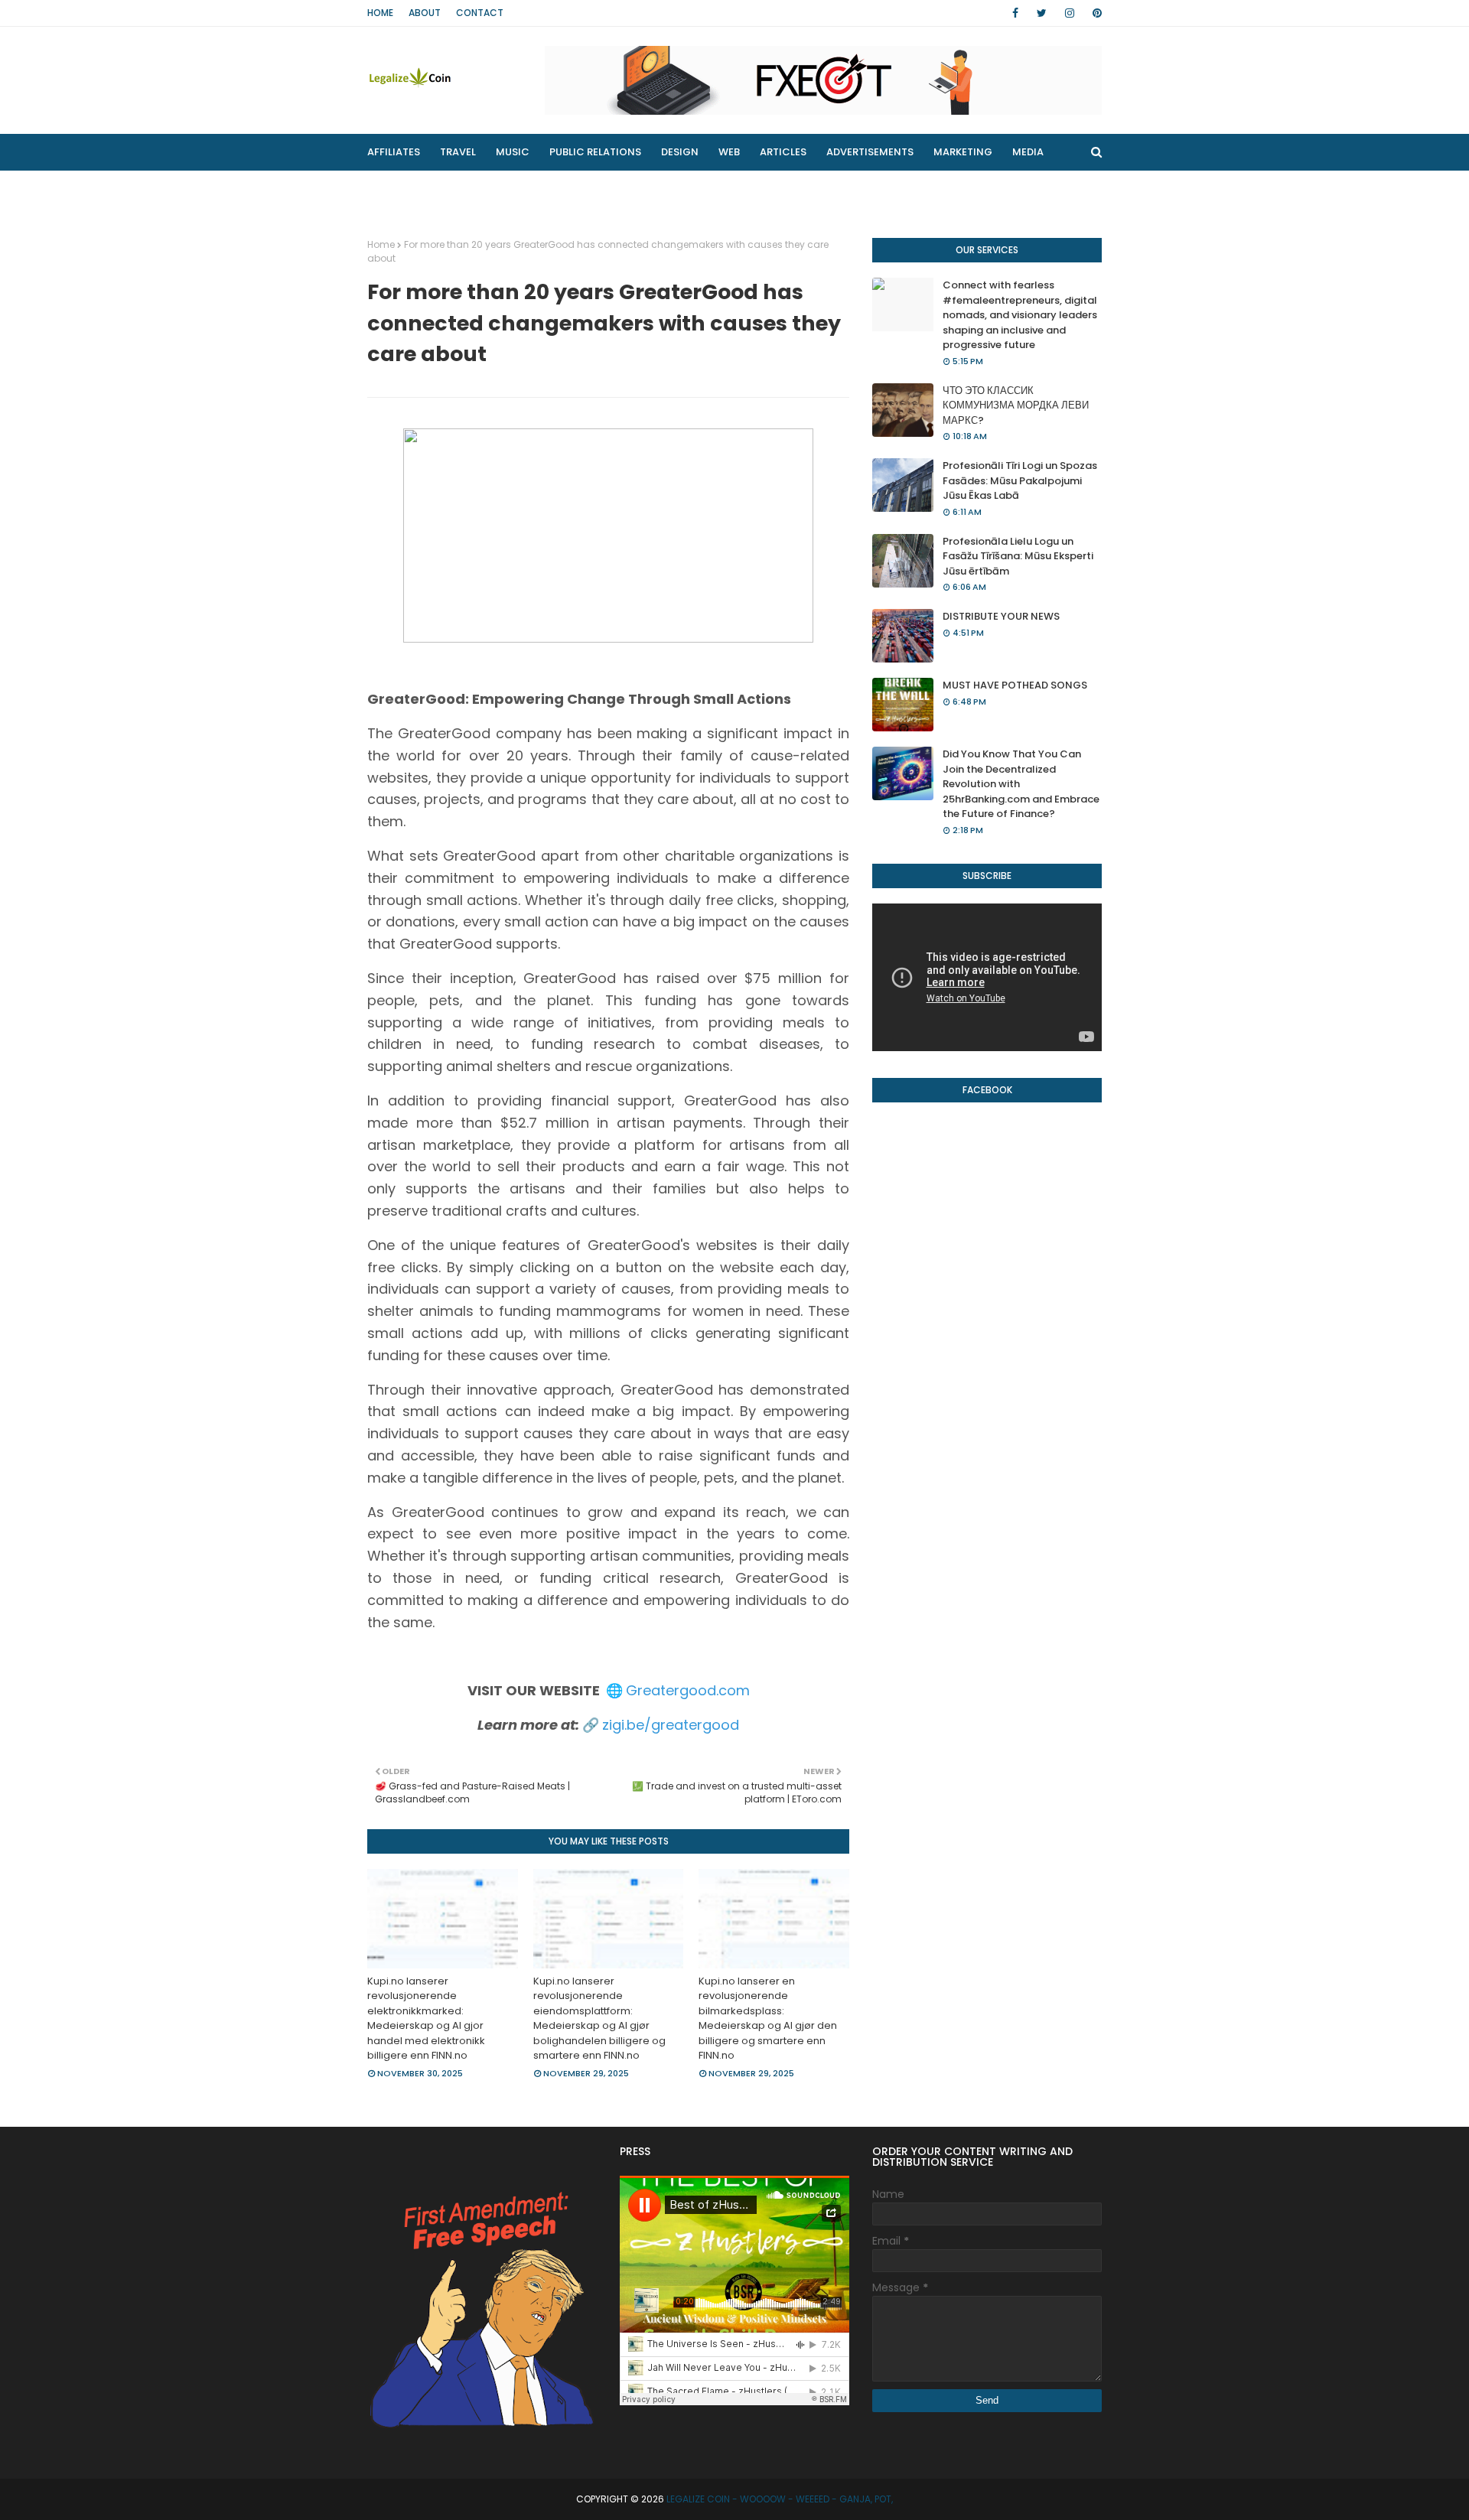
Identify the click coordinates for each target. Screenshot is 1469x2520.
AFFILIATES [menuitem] (394, 152)
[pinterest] (1094, 13)
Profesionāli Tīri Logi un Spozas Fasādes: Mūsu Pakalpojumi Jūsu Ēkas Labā (1020, 480)
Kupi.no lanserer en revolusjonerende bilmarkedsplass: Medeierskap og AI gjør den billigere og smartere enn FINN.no (768, 2019)
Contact (480, 13)
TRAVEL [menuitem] (458, 152)
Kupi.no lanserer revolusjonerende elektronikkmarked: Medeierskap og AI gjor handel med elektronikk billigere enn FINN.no (426, 2019)
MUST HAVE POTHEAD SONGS (1015, 685)
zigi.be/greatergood (671, 1725)
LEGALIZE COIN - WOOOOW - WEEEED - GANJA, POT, (780, 2499)
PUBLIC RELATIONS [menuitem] (595, 152)
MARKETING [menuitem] (963, 152)
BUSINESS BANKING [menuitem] (425, 189)
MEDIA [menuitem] (1028, 152)
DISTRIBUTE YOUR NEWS (1001, 616)
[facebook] (1015, 13)
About (425, 13)
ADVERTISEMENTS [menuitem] (870, 152)
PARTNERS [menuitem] (527, 189)
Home (380, 13)
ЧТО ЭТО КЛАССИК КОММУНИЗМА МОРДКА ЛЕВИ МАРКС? (1016, 405)
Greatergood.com (688, 1690)
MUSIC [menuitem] (513, 152)
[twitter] (1042, 13)
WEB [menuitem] (729, 152)
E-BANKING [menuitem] (610, 189)
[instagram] (1070, 13)
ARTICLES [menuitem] (783, 152)
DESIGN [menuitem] (680, 152)
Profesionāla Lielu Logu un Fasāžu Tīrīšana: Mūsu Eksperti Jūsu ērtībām (1018, 556)
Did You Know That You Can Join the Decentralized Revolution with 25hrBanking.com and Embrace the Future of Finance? (1021, 784)
